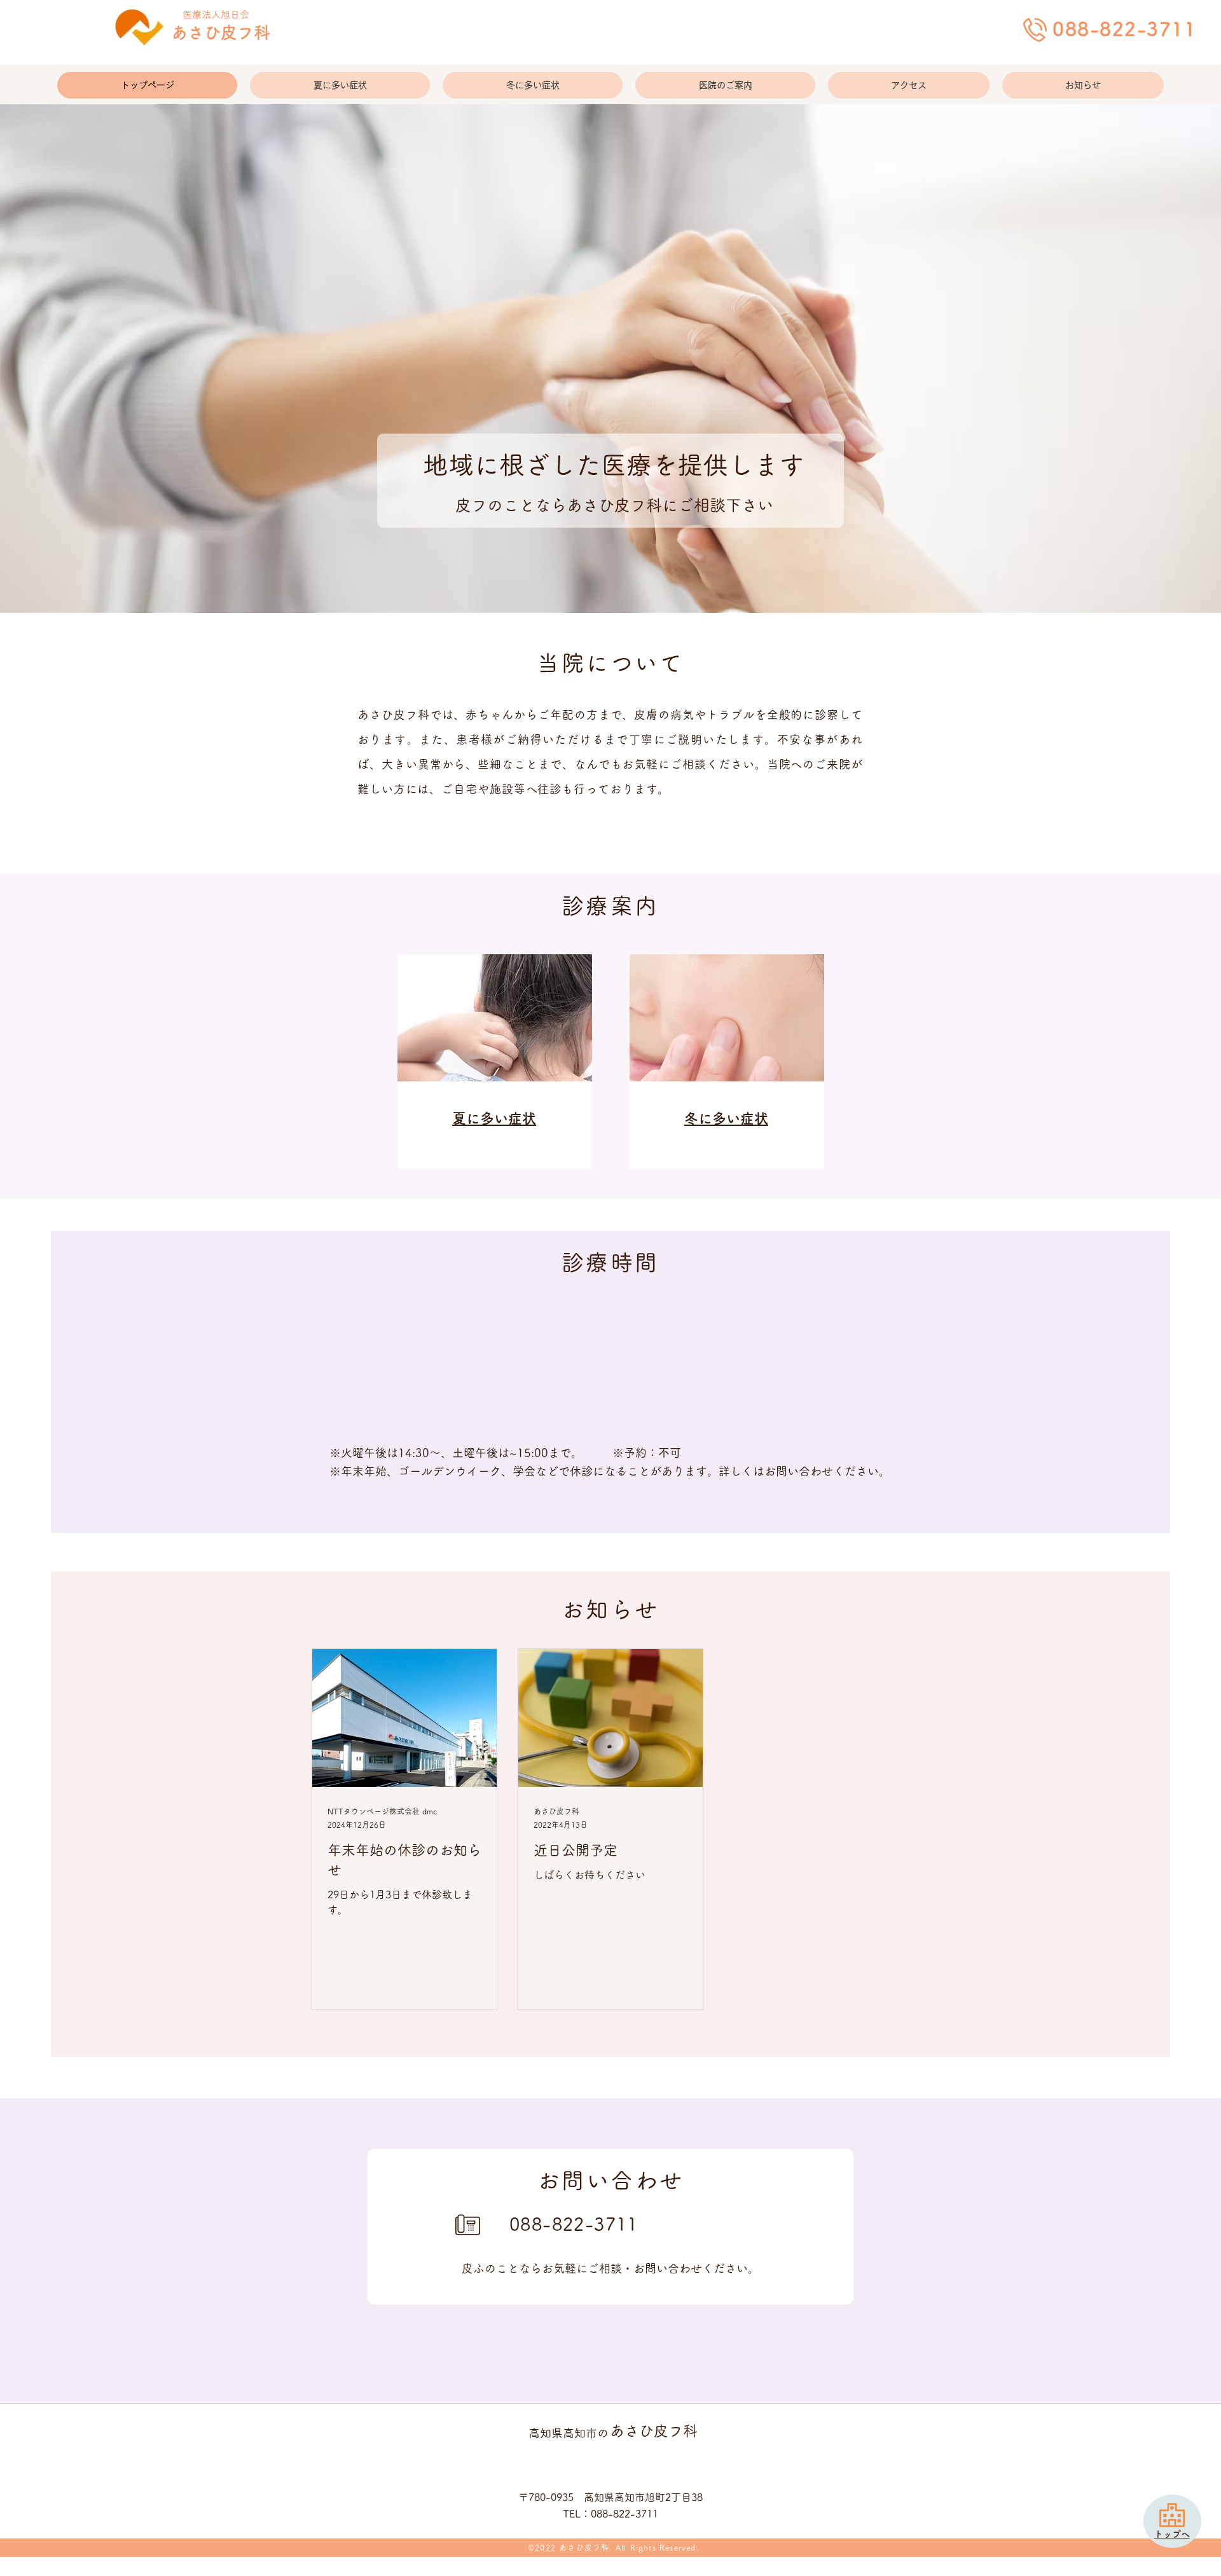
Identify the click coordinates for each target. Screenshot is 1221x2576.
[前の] (72, 359)
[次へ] (1149, 359)
